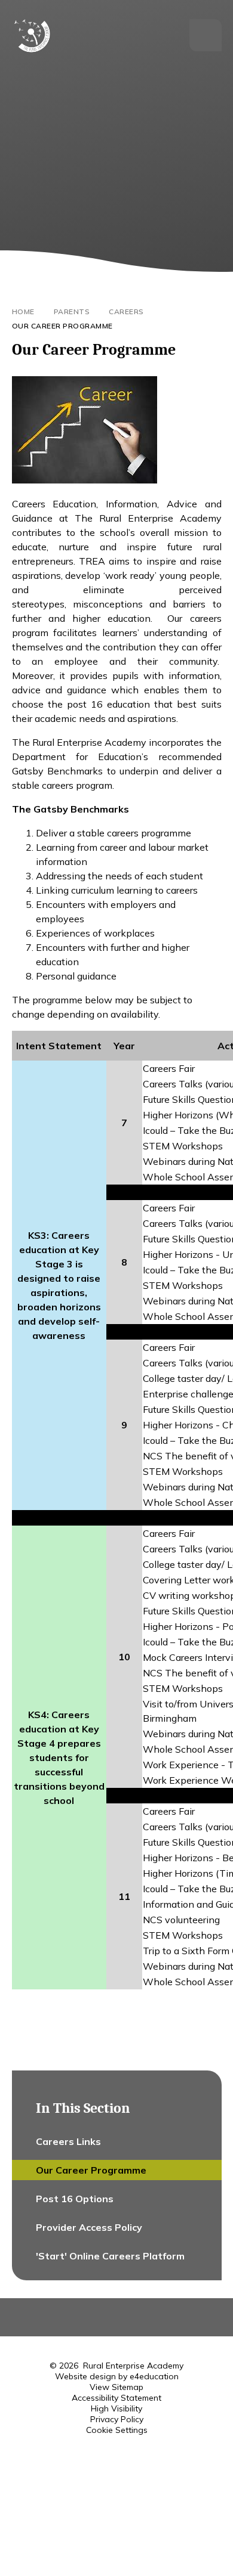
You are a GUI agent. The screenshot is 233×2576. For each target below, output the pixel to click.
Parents (72, 311)
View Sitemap (116, 2387)
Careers (126, 311)
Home (23, 311)
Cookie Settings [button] (117, 2430)
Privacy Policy (117, 2419)
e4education (154, 2376)
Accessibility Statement (116, 2398)
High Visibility (116, 2408)
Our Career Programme (62, 326)
